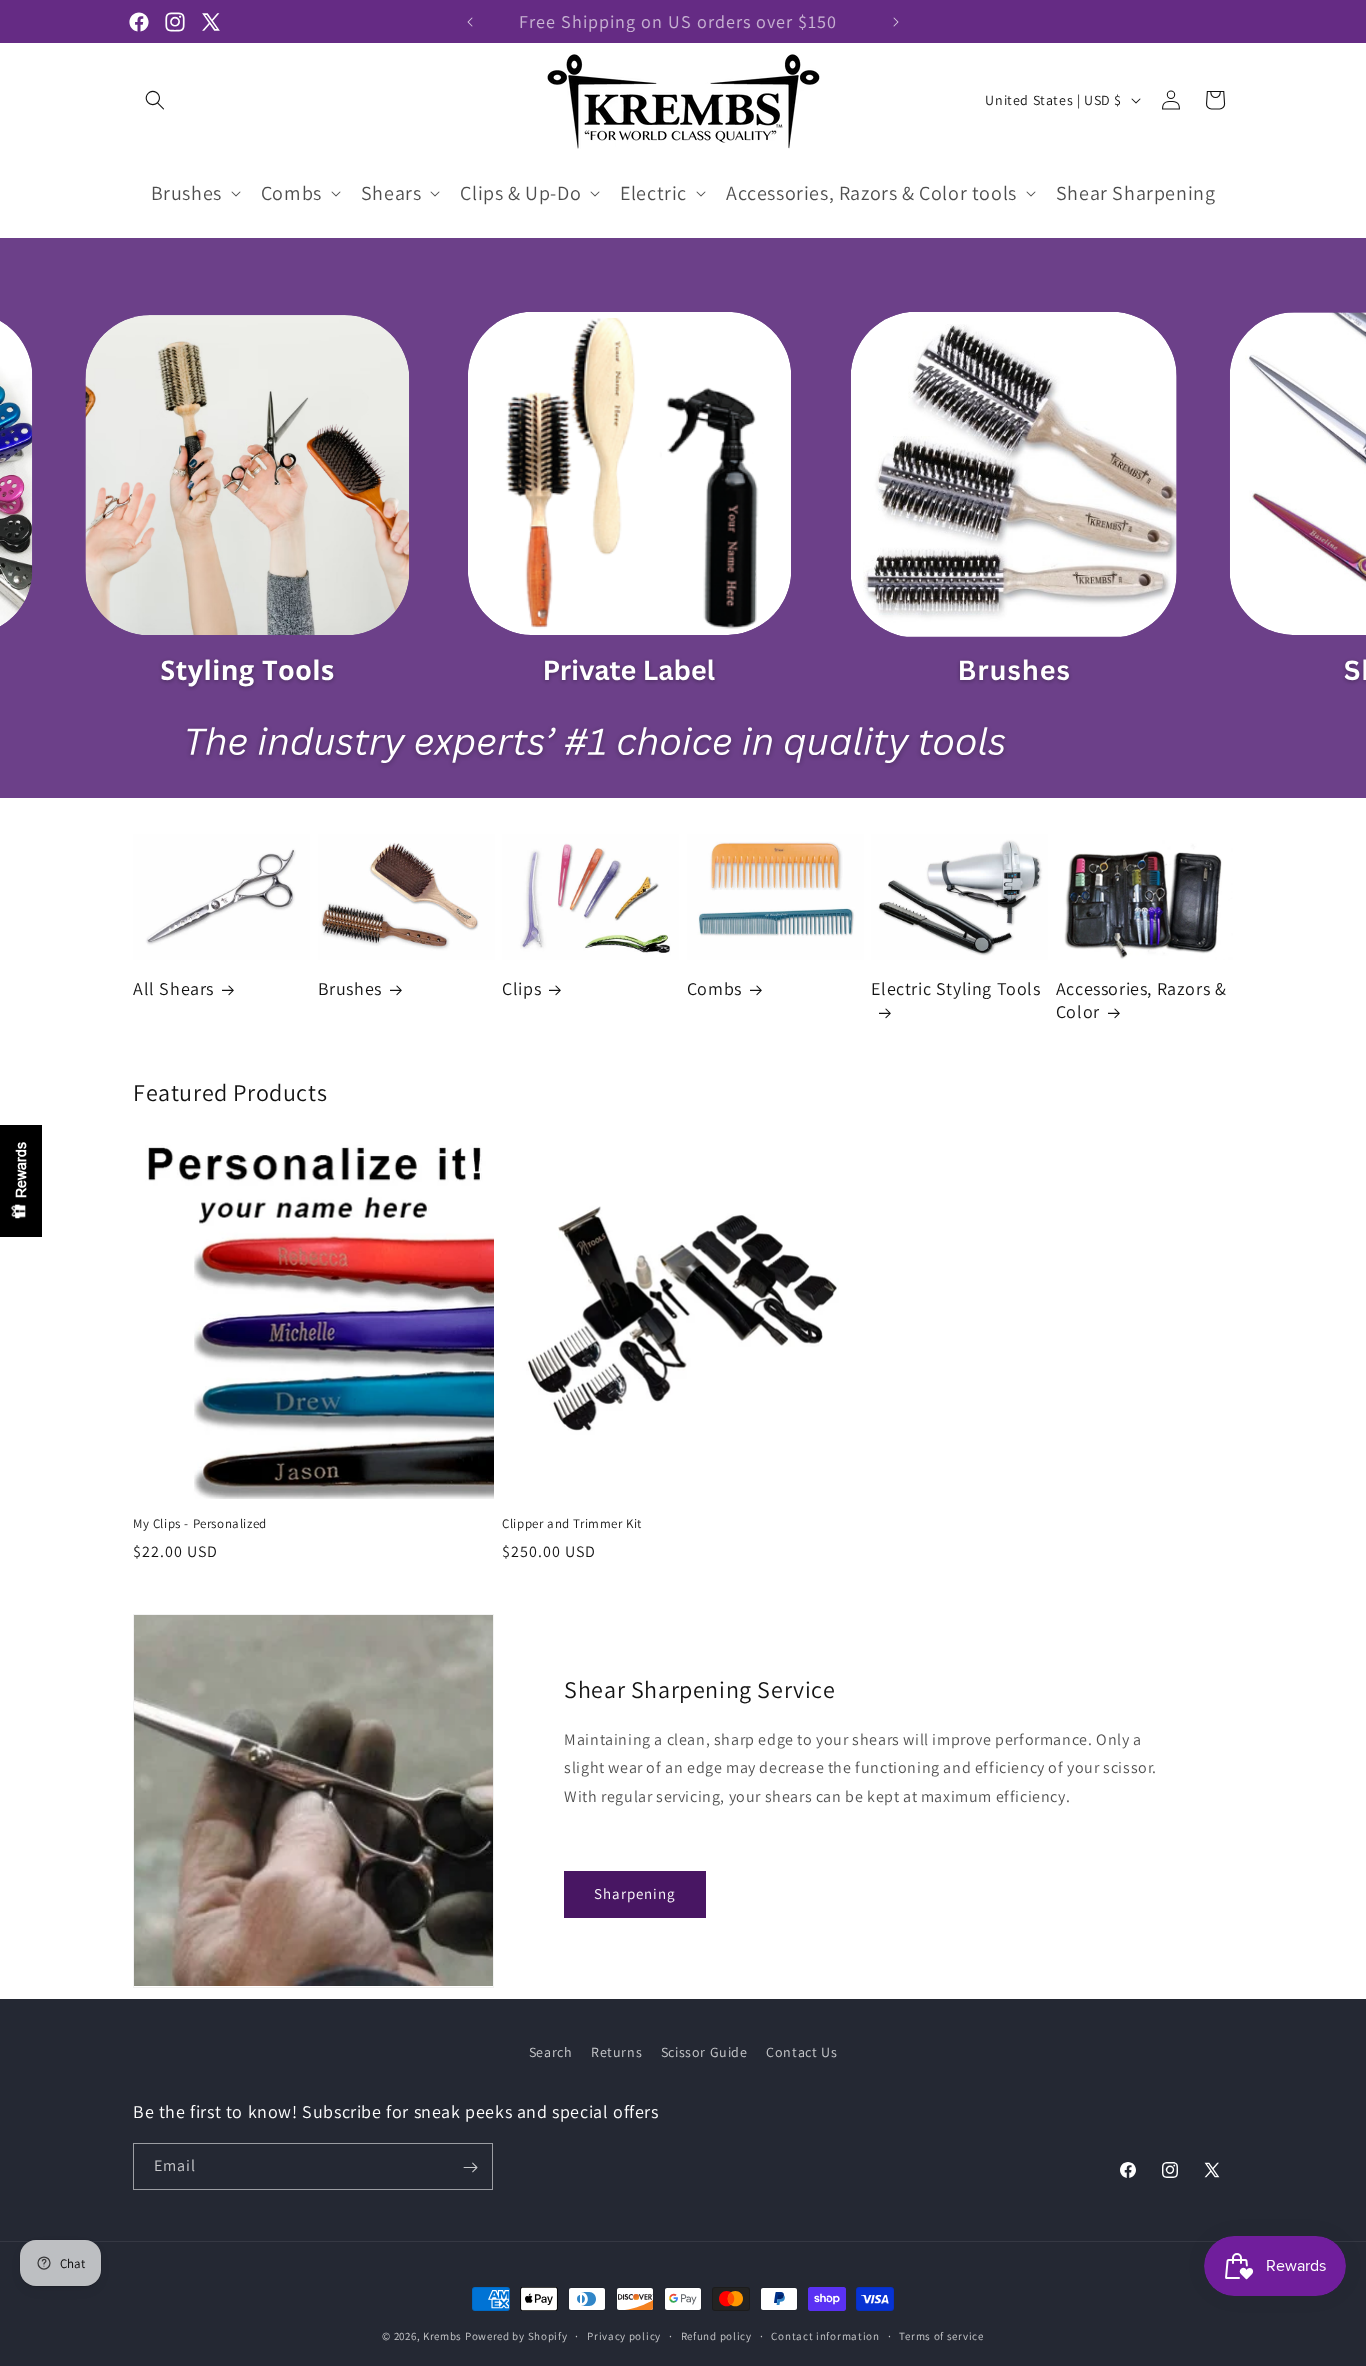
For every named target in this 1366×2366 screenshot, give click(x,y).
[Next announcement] (896, 22)
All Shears (173, 989)
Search (551, 2052)
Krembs (442, 2336)
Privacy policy (624, 2335)
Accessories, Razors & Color (1141, 1000)
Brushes (350, 989)
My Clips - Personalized (200, 1525)
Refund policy (716, 2335)
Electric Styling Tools (955, 989)
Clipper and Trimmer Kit (572, 1525)
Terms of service (941, 2335)
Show (21, 1181)
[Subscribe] (470, 2167)
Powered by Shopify (516, 2336)
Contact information (825, 2335)
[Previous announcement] (470, 22)
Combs (714, 989)
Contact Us (801, 2052)
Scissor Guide (704, 2052)
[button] (155, 100)
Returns (616, 2052)
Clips (521, 989)
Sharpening (635, 1893)
